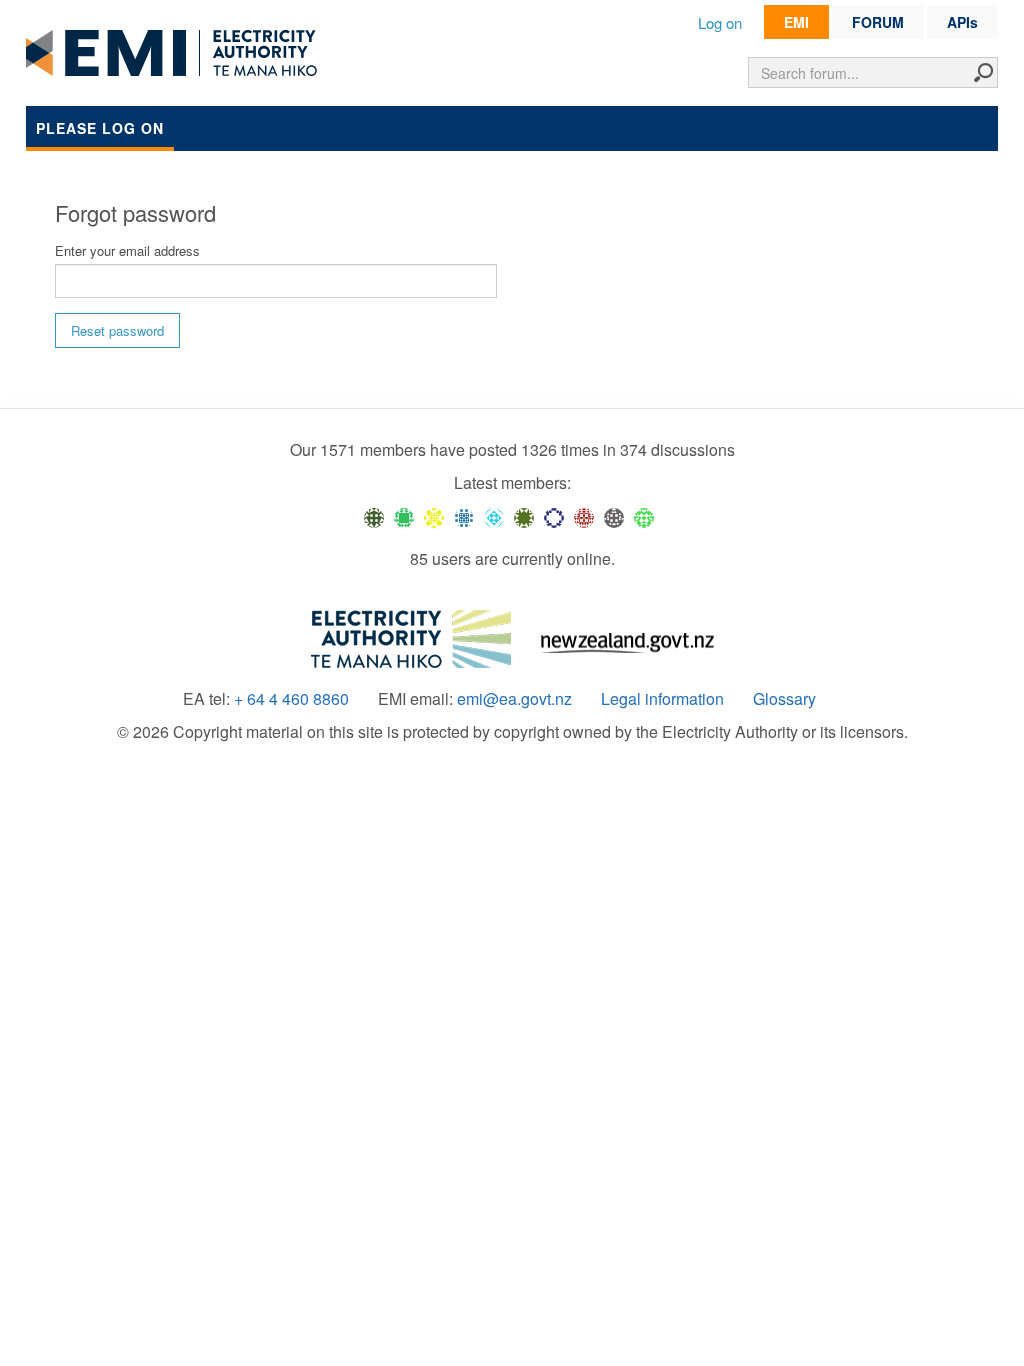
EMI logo (176, 54)
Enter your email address (127, 250)
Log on (720, 22)
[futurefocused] (554, 516)
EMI (796, 22)
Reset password (117, 330)
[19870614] (404, 516)
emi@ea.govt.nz (514, 699)
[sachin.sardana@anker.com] (614, 516)
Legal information (662, 699)
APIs (962, 22)
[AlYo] (434, 516)
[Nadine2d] (494, 516)
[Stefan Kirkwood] (374, 516)
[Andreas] (584, 516)
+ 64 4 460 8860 (291, 699)
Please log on (100, 128)
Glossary (784, 699)
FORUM (878, 22)
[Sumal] (464, 516)
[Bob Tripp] (644, 516)
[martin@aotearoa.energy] (524, 516)
